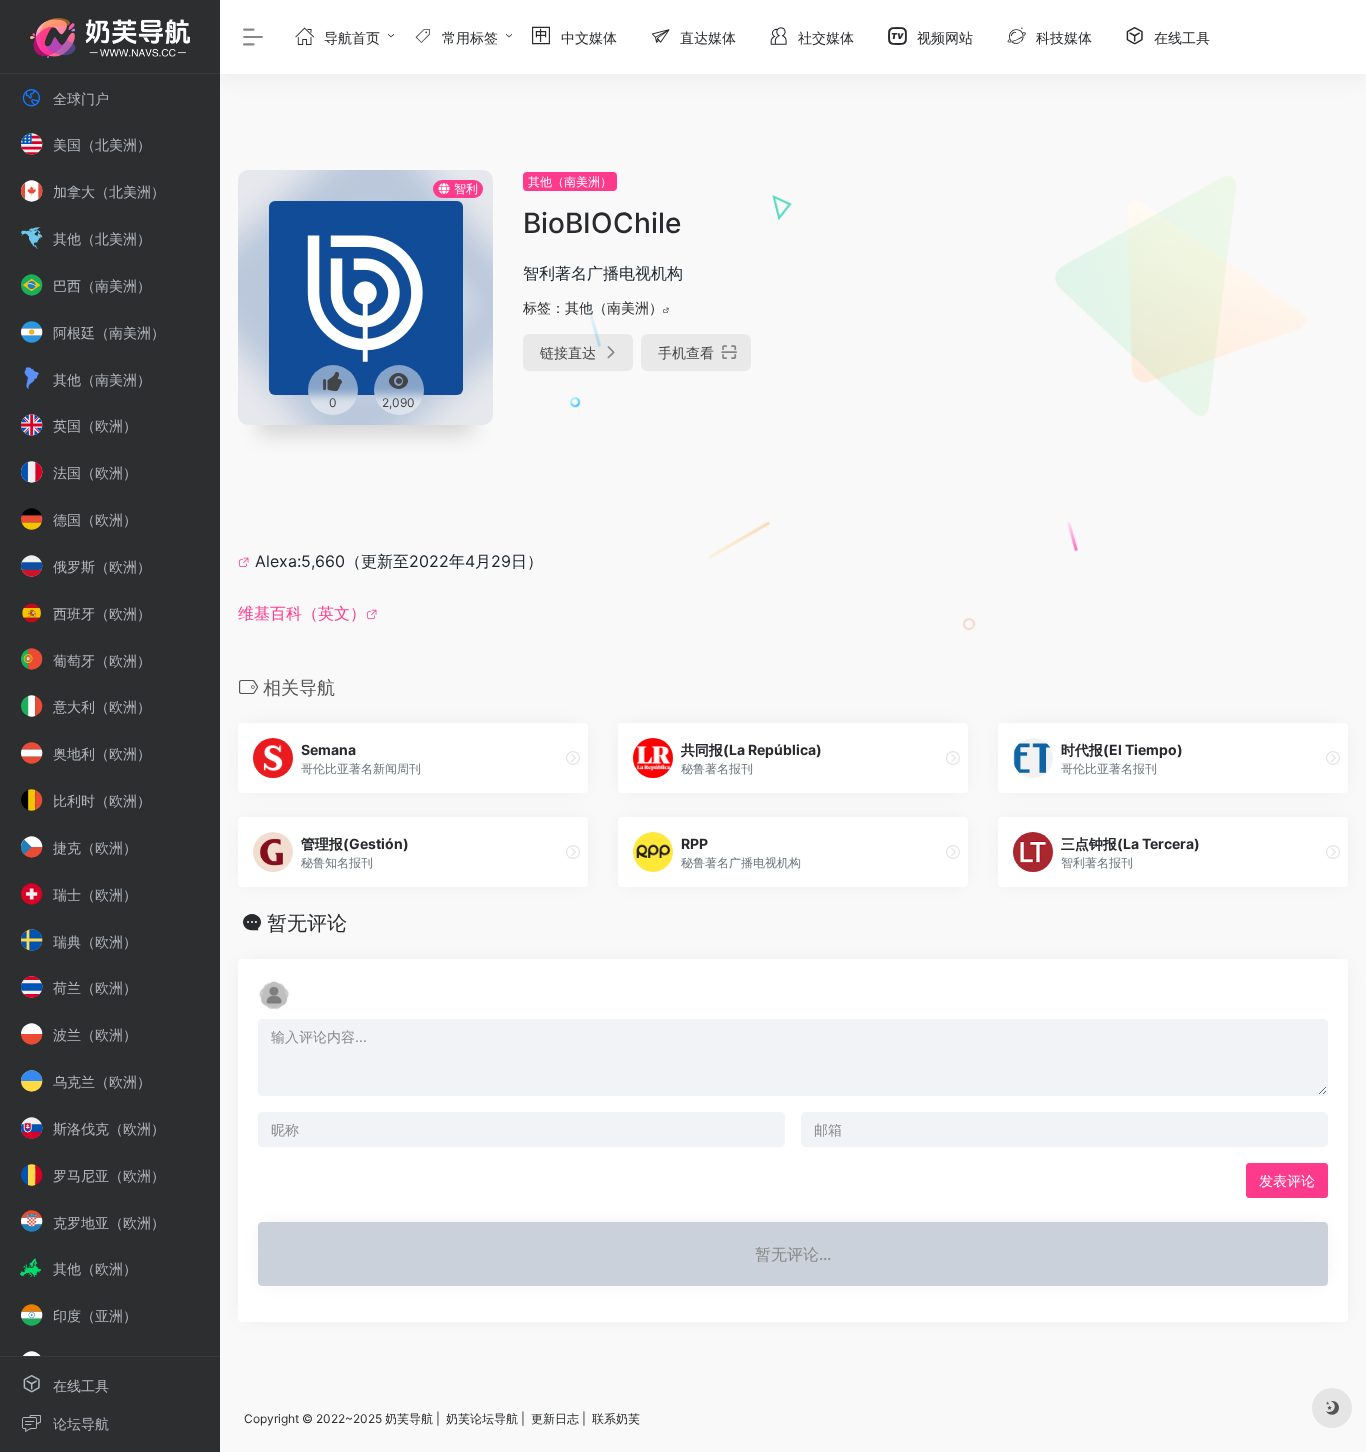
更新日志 (555, 1418)
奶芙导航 (409, 1418)
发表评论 (1287, 1180)
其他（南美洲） (570, 181)
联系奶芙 (616, 1418)
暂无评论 (307, 923)
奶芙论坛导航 (482, 1418)
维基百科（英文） (302, 613)
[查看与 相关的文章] (246, 561)
